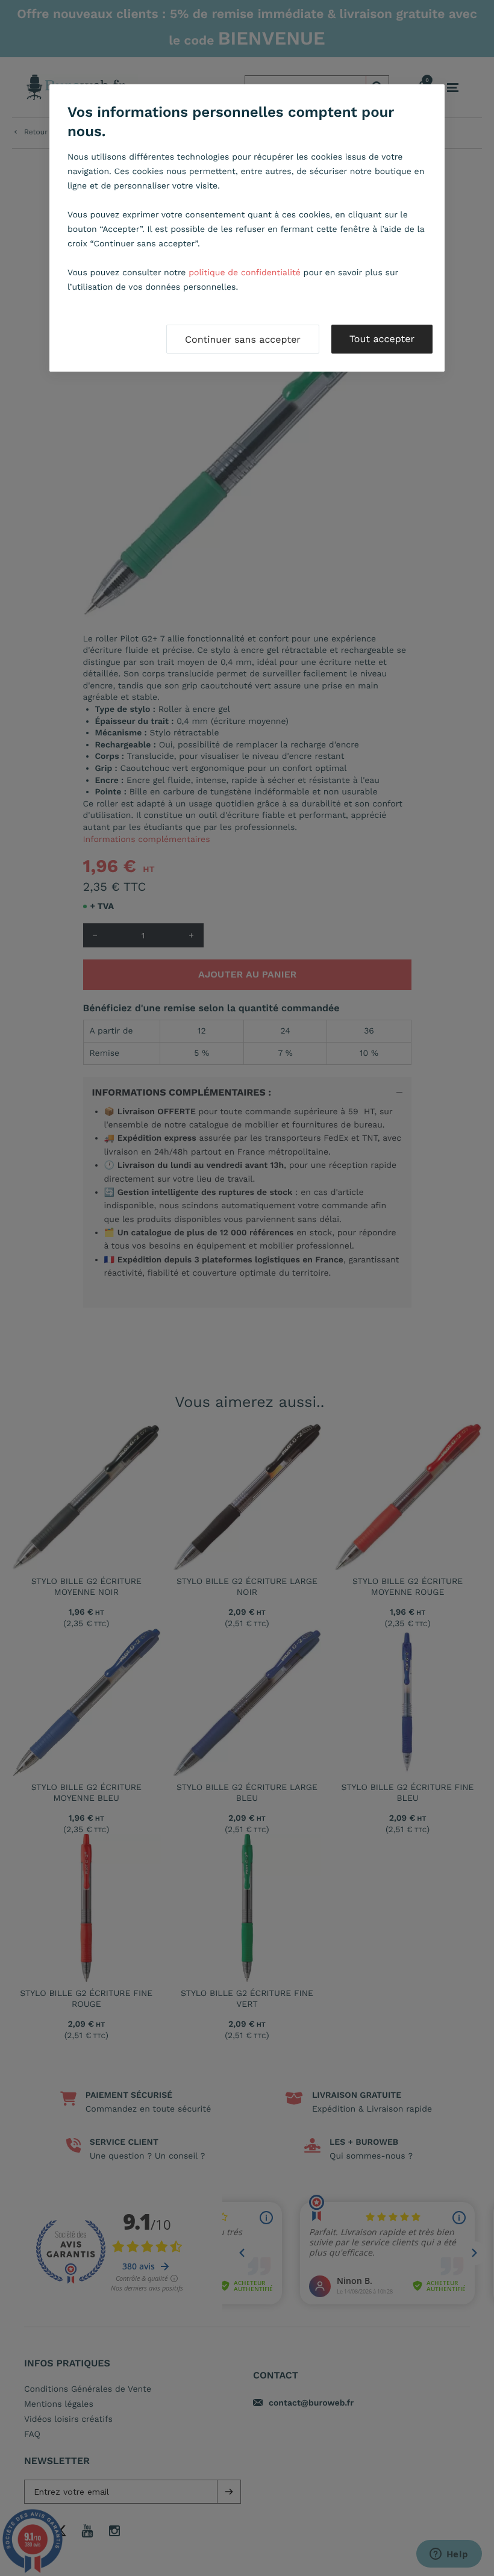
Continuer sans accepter (243, 339)
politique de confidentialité (245, 273)
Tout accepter (382, 339)
